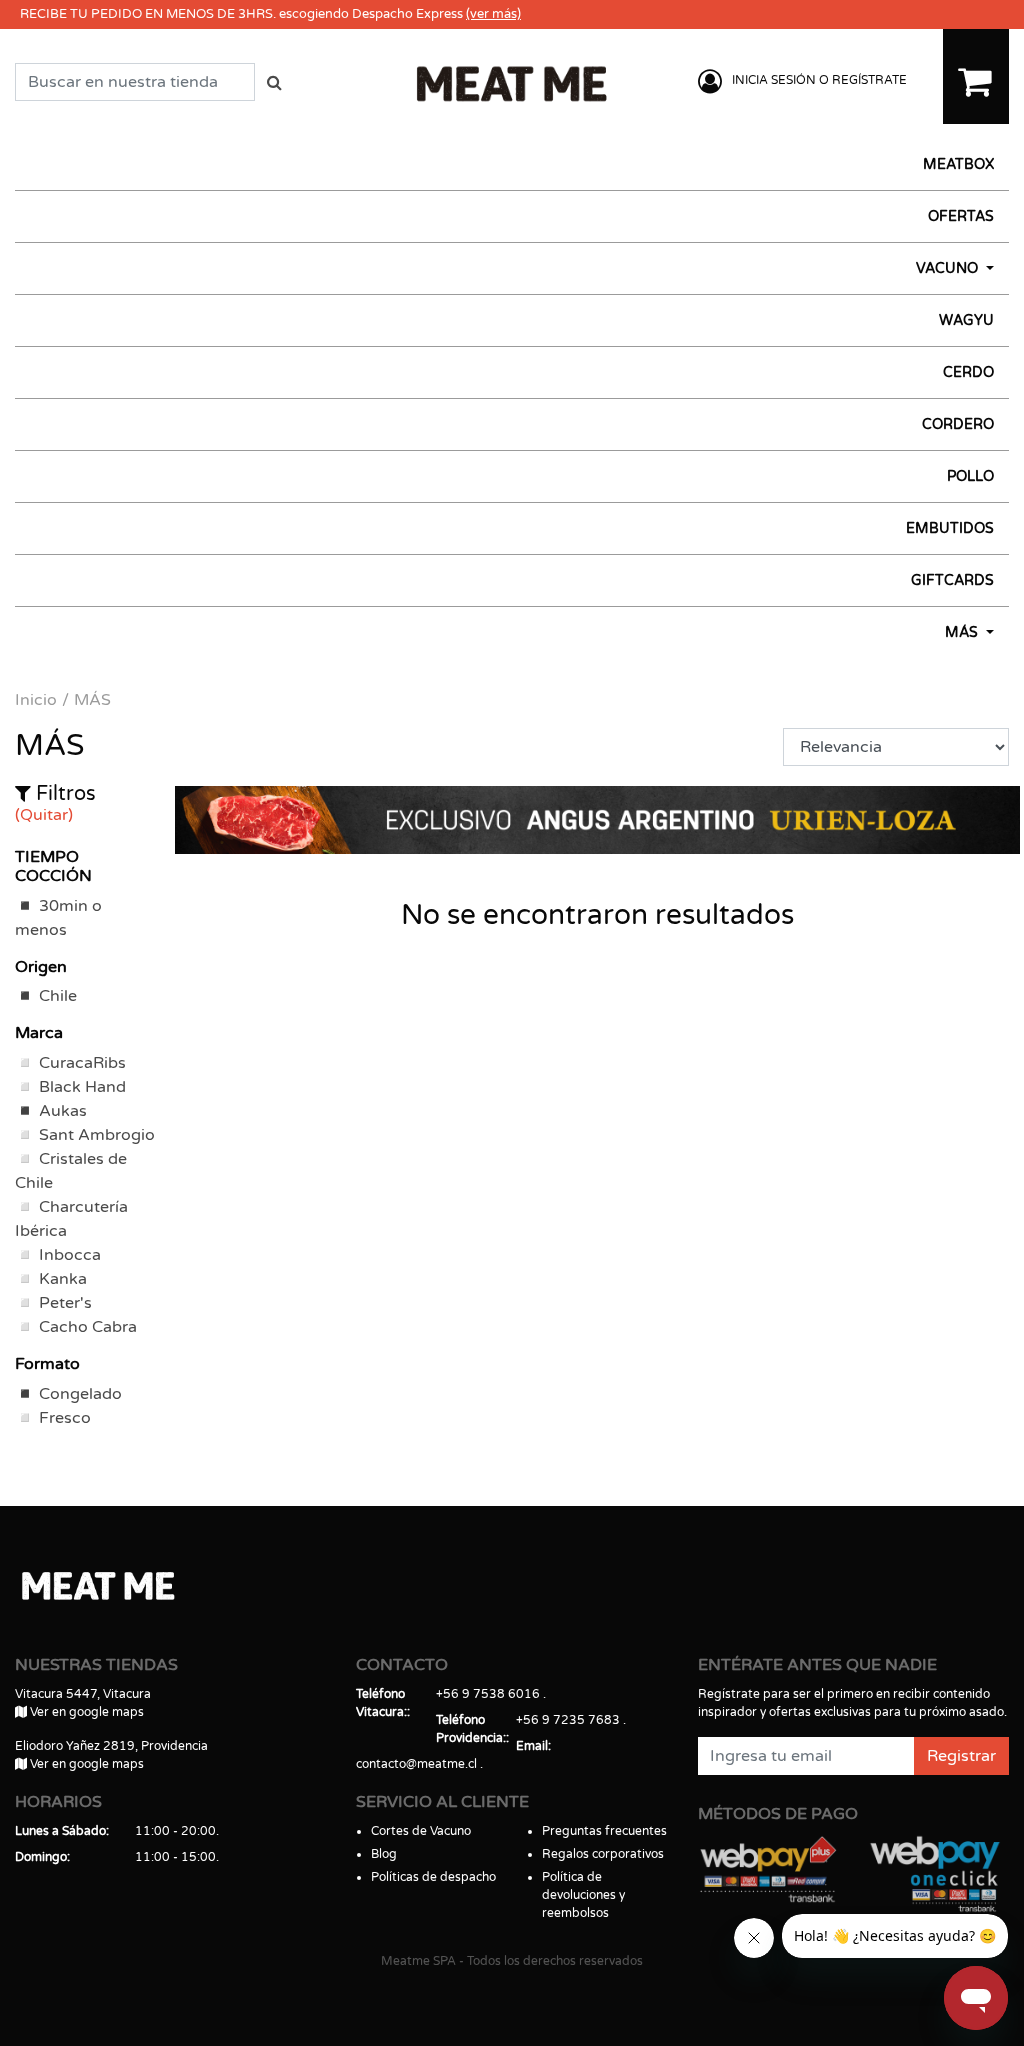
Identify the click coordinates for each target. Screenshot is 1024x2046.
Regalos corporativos (603, 1854)
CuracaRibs (82, 1063)
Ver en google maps (85, 1712)
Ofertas (961, 216)
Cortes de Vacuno (421, 1831)
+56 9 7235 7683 (568, 1720)
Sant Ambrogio (97, 1135)
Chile (58, 996)
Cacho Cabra (88, 1327)
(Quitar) (44, 815)
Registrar (961, 1756)
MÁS (963, 632)
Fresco (65, 1418)
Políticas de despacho (433, 1877)
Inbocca (70, 1255)
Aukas (63, 1111)
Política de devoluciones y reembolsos (583, 1895)
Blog (384, 1854)
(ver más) (493, 14)
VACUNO (949, 268)
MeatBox (958, 164)
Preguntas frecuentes (604, 1831)
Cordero (958, 424)
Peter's (65, 1303)
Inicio (36, 700)
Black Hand (82, 1087)
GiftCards (952, 580)
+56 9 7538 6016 (488, 1694)
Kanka (63, 1279)
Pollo (970, 476)
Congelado (80, 1394)
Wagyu (966, 320)
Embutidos (950, 528)
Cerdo (968, 372)
